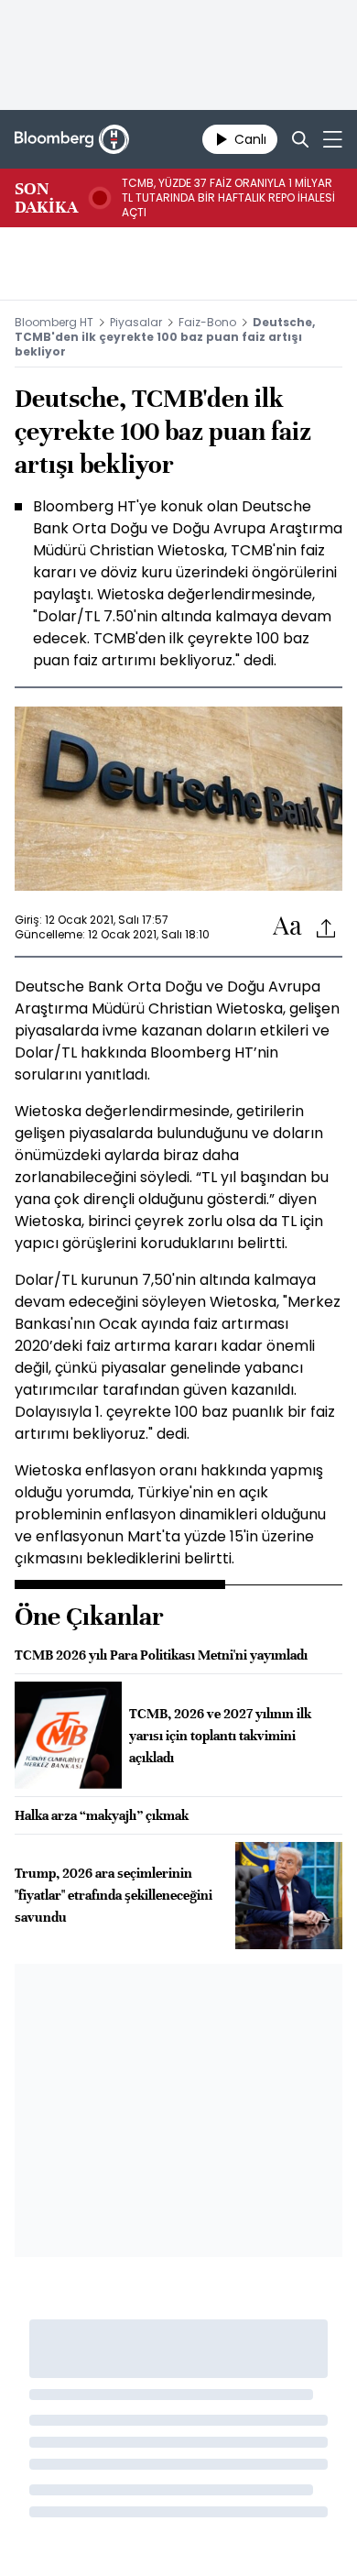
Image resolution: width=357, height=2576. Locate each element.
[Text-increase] (287, 927)
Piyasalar (136, 322)
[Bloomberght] (72, 139)
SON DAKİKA (46, 198)
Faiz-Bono (207, 322)
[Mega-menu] (333, 139)
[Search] (300, 139)
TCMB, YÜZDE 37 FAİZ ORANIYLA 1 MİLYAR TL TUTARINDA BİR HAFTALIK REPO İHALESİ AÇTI (228, 198)
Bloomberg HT (54, 322)
